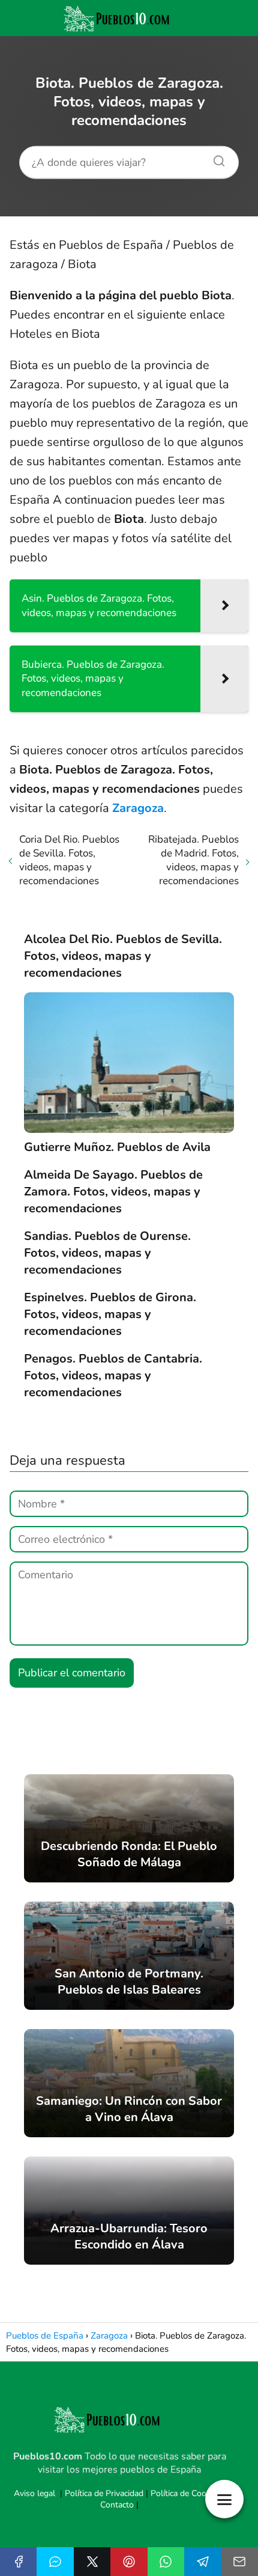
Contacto (117, 2505)
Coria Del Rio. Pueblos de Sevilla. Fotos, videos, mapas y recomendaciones (69, 860)
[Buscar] (215, 157)
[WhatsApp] (166, 2562)
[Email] (240, 2562)
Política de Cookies (186, 2493)
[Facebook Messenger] (55, 2562)
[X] (92, 2562)
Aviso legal (34, 2493)
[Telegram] (202, 2562)
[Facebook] (18, 2562)
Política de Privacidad (104, 2493)
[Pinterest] (129, 2562)
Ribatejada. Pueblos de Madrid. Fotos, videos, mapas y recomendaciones (193, 860)
